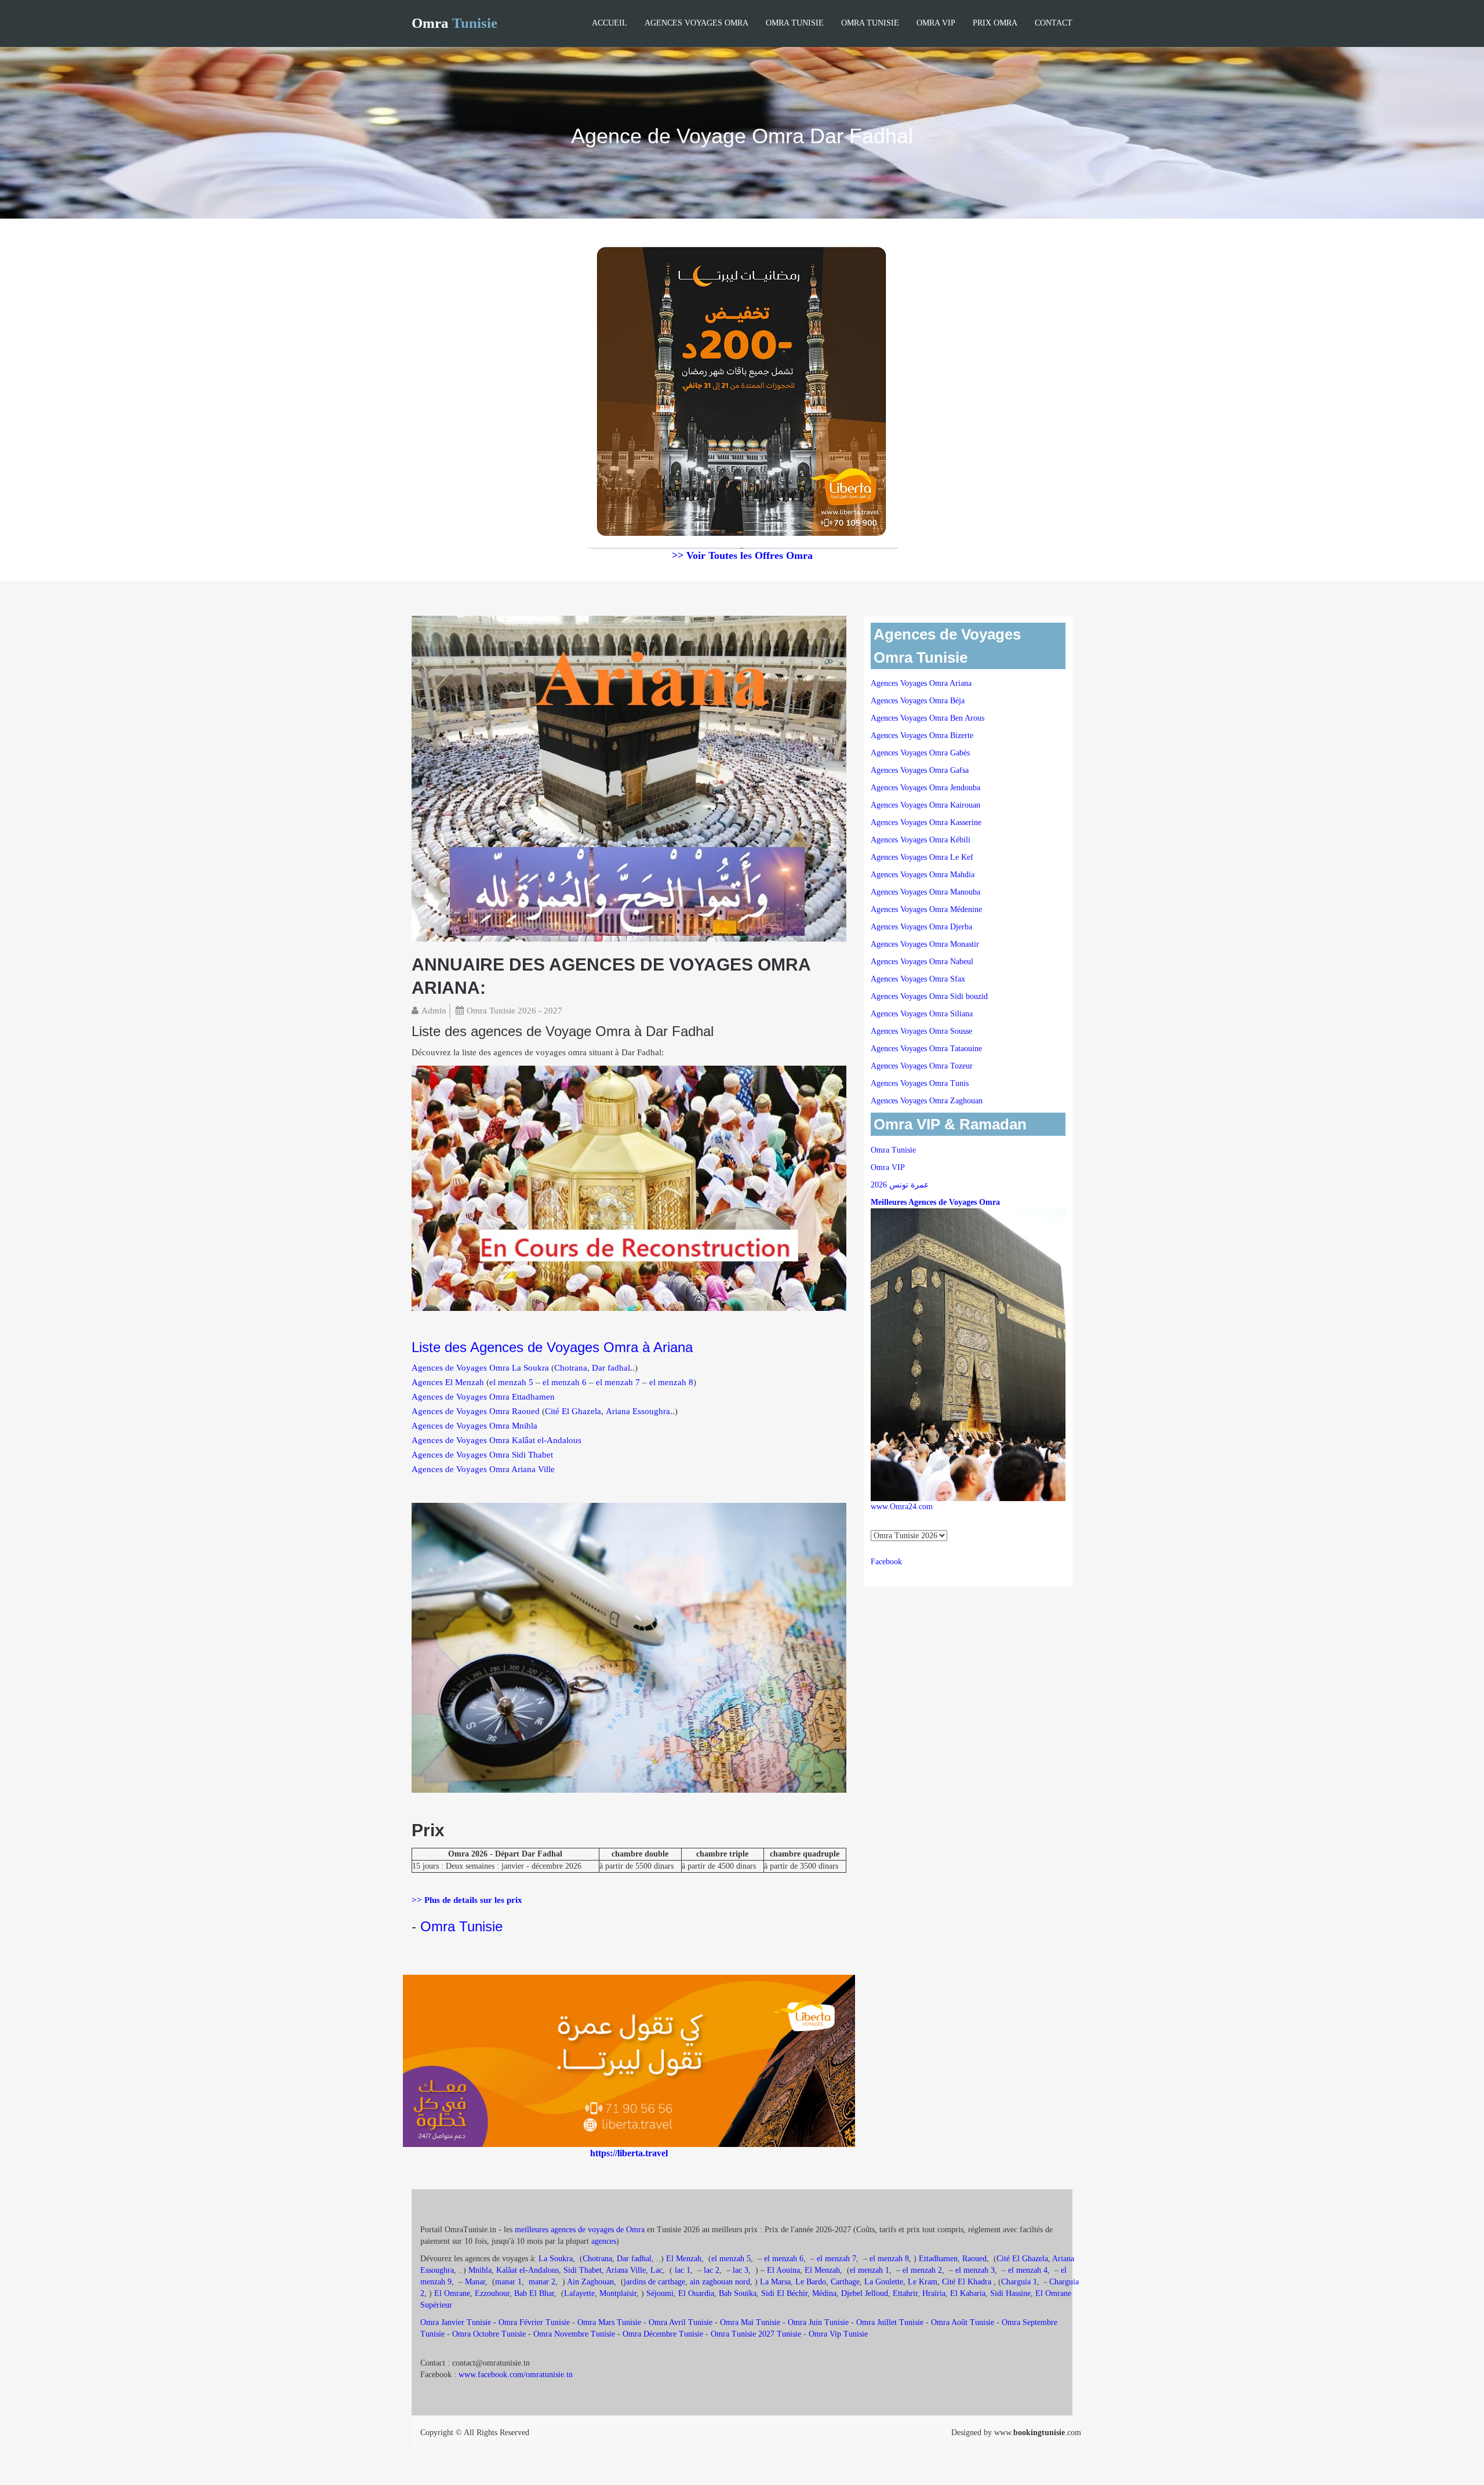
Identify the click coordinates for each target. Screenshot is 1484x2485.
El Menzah (684, 2259)
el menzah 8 (671, 1382)
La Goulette (884, 2282)
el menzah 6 (565, 1382)
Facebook (886, 1562)
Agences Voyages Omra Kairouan (925, 805)
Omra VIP (936, 23)
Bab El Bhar (534, 2293)
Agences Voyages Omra (696, 23)
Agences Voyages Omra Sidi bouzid (929, 996)
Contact (1054, 23)
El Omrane (452, 2293)
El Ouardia (696, 2293)
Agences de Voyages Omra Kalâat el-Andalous (497, 1440)
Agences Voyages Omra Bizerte (922, 735)
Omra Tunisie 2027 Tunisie (756, 2334)
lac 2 (712, 2270)
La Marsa (775, 2282)
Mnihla (480, 2270)
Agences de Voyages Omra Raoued (476, 1411)
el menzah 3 (975, 2270)
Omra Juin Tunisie (818, 2322)
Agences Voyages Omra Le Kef (922, 857)
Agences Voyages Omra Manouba (925, 892)
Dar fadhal (611, 1368)
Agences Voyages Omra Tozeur (922, 1066)
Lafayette (579, 2293)
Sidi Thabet (583, 2270)
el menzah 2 (922, 2270)
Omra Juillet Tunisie (890, 2322)
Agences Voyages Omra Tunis (920, 1083)
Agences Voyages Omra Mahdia (923, 875)
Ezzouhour (492, 2293)
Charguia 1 (1019, 2282)
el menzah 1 (870, 2270)
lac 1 (683, 2270)
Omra (454, 23)
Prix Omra (995, 23)
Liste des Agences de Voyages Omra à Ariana (552, 1347)
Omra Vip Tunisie (838, 2334)
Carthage (845, 2282)
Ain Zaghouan (590, 2282)
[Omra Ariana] (629, 778)
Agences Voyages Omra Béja (918, 701)
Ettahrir (905, 2293)
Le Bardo (811, 2282)
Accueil (610, 23)
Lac (656, 2270)
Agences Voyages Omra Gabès (920, 753)
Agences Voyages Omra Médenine (926, 909)
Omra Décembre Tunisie (663, 2334)
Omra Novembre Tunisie (574, 2334)
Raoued (974, 2259)
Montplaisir (618, 2293)
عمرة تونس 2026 (900, 1185)
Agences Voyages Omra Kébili (921, 840)
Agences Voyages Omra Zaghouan (927, 1101)
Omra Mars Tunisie (609, 2322)
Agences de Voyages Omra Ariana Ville (483, 1469)
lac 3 (741, 2270)
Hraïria (934, 2293)
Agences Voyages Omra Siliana (922, 1014)
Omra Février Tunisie (534, 2322)
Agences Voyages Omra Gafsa (920, 770)
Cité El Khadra (968, 2282)
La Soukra (556, 2259)
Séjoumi (660, 2293)
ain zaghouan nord (720, 2282)
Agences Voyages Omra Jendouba (925, 788)
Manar (475, 2282)
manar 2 (542, 2282)
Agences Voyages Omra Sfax (918, 979)
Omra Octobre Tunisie (489, 2334)
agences (604, 2241)
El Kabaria (968, 2293)
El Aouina (783, 2270)
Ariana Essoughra (638, 1411)
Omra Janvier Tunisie (456, 2322)
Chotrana (571, 1368)
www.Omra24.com (902, 1507)
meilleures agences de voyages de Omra (581, 2230)
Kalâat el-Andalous (528, 2270)
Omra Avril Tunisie (681, 2322)
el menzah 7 (618, 1382)
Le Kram (923, 2282)
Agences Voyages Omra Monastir (925, 944)
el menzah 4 (1028, 2270)
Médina (824, 2293)
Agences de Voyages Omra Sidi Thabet (482, 1455)
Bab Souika (738, 2293)
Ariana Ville (626, 2270)
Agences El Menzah (448, 1382)
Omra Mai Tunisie (750, 2322)
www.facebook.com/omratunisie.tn (516, 2375)
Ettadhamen (938, 2259)
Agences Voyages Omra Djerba (921, 927)
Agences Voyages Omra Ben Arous (927, 718)
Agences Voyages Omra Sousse (921, 1031)
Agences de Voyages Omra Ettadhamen (483, 1397)
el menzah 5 (511, 1382)
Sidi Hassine (1010, 2293)
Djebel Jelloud (865, 2293)
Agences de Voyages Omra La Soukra (480, 1368)
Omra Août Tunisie (963, 2322)
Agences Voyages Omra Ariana (921, 683)
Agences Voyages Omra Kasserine (926, 822)
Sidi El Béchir (784, 2293)
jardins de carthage (654, 2282)
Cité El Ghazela (573, 1411)
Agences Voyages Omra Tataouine (926, 1049)
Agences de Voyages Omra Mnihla (474, 1426)
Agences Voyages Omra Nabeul (922, 962)
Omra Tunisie (795, 23)
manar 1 (508, 2282)
